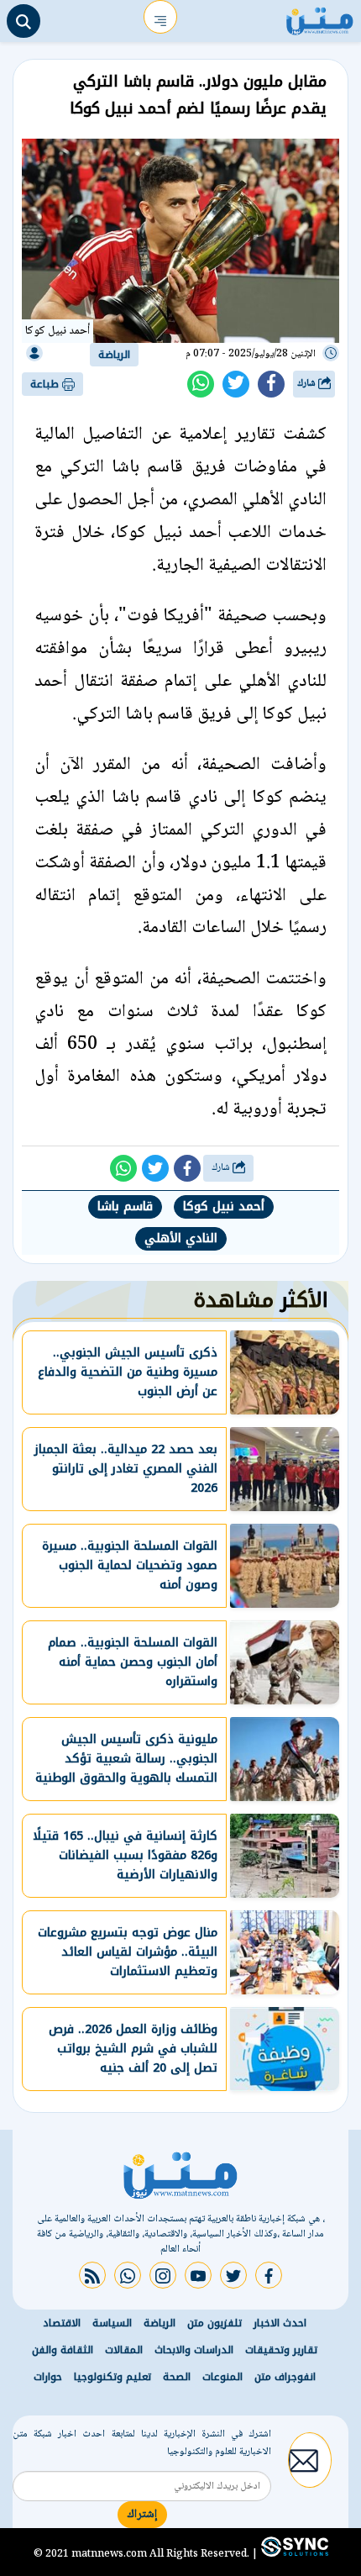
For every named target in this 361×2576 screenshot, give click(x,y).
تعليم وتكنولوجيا (112, 2377)
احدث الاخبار (280, 2323)
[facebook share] (271, 384)
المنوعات (222, 2377)
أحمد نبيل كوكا (224, 1206)
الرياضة (114, 355)
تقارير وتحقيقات (281, 2350)
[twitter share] (236, 384)
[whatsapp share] (201, 384)
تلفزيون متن (215, 2323)
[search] (24, 21)
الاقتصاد (62, 2323)
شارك (308, 384)
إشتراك (142, 2515)
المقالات (124, 2350)
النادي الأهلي (181, 1238)
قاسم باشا (125, 1206)
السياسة (112, 2323)
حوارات (48, 2377)
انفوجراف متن (285, 2377)
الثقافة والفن (63, 2350)
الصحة (177, 2377)
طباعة (46, 384)
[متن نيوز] (320, 17)
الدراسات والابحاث (194, 2350)
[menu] (160, 17)
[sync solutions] (293, 2553)
